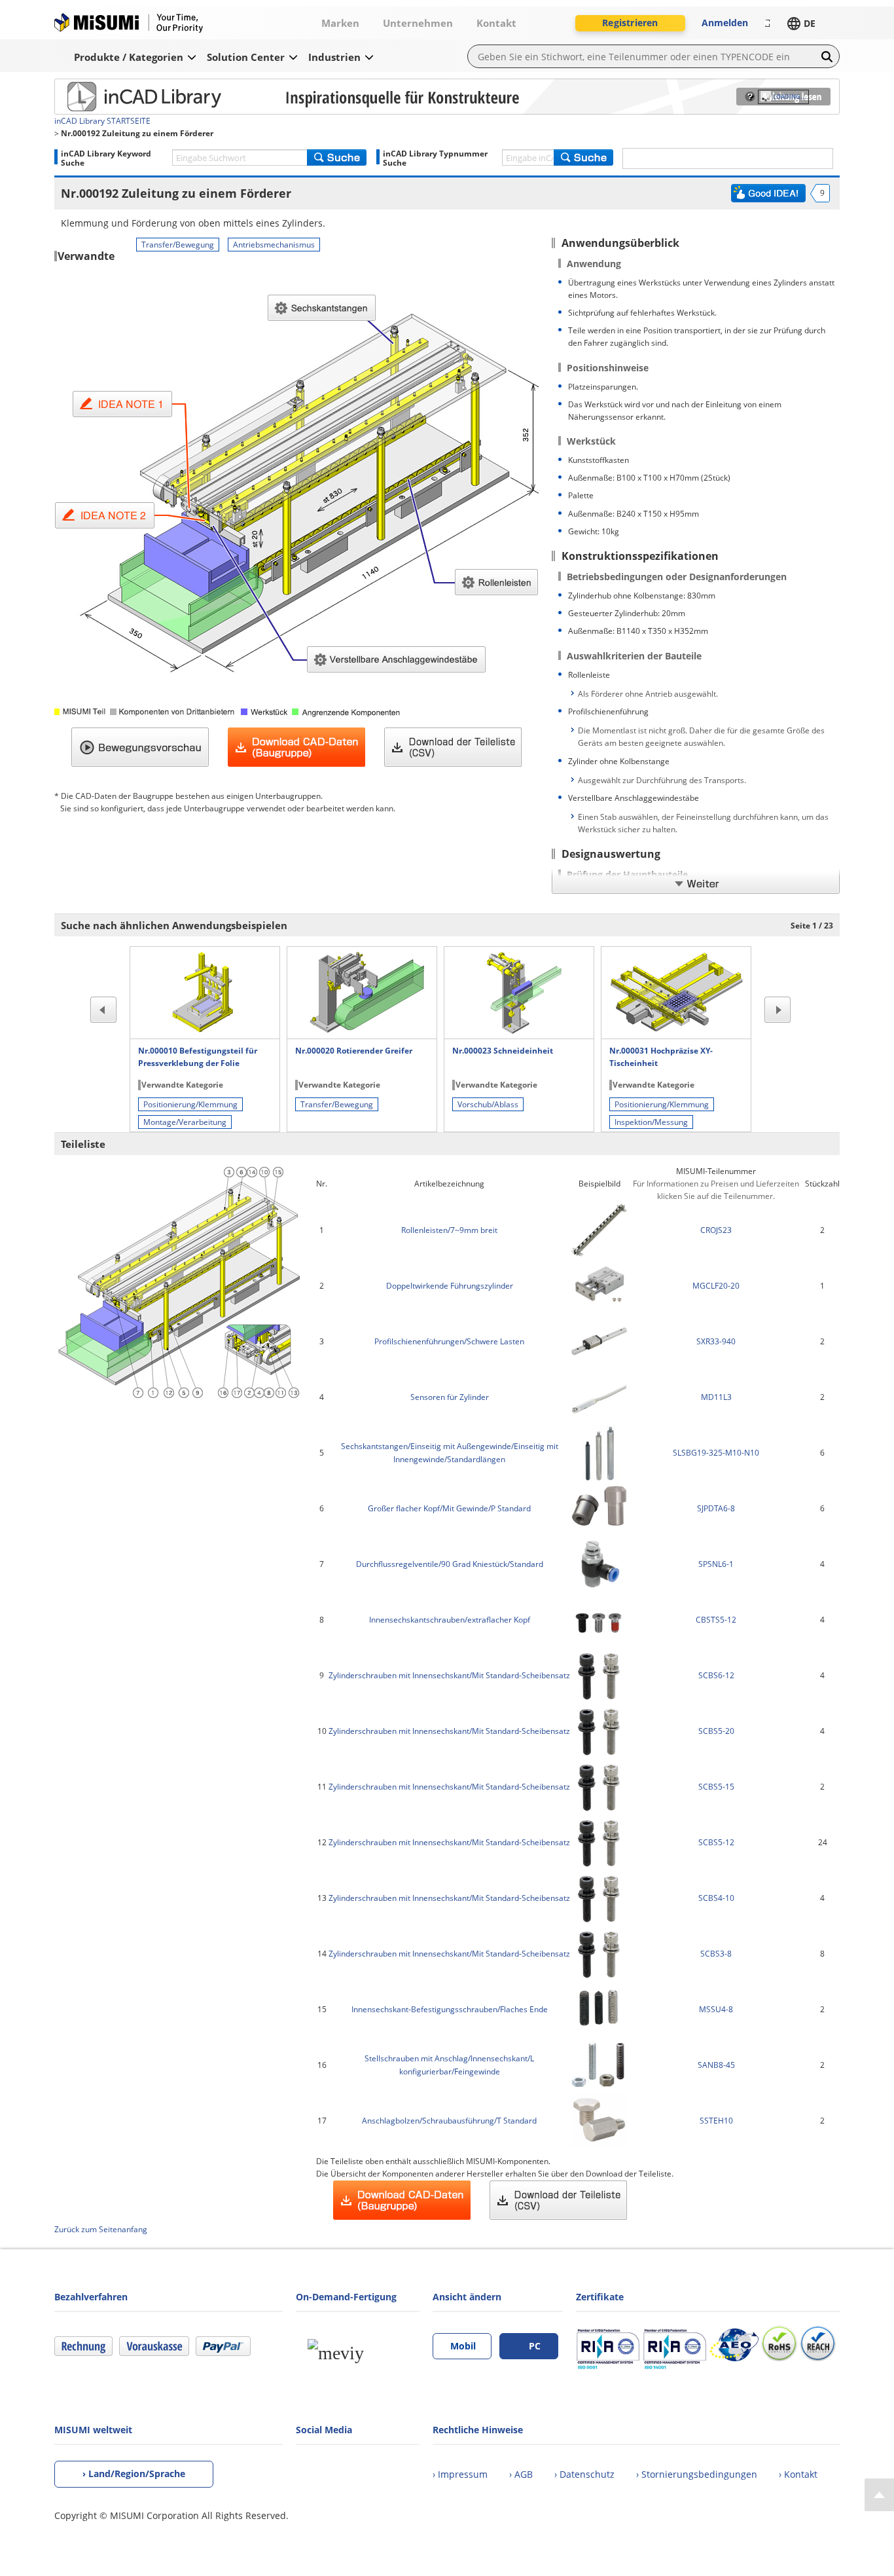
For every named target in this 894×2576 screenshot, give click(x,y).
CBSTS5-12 (716, 1620)
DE (810, 23)
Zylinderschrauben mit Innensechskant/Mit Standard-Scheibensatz (449, 1675)
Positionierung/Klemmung (190, 1104)
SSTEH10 (716, 2121)
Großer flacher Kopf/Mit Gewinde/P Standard (449, 1508)
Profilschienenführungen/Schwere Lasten (449, 1341)
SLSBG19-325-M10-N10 (716, 1453)
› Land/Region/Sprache (134, 2474)
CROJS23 (716, 1230)
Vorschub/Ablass (488, 1104)
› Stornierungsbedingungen (697, 2474)
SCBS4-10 (716, 1898)
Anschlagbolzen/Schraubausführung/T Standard (449, 2121)
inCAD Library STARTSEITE (102, 121)
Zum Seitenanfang (879, 2495)
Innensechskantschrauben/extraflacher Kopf (450, 1620)
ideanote (134, 96)
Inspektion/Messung (651, 1122)
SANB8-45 (716, 2065)
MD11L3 (716, 1397)
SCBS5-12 (716, 1842)
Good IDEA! (768, 193)
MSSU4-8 (716, 2009)
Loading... (790, 97)
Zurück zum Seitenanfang (101, 2229)
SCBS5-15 (716, 1787)
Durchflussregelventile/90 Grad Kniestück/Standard (450, 1564)
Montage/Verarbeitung (185, 1122)
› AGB (521, 2474)
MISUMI (129, 23)
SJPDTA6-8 (716, 1508)
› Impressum (460, 2474)
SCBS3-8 (716, 1954)
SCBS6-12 (716, 1675)
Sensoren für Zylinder (450, 1397)
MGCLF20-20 (716, 1286)
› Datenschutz (584, 2474)
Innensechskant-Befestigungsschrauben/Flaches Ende (450, 2009)
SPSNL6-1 (716, 1564)
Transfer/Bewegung (178, 245)
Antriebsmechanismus (274, 245)
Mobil (463, 2346)
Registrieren (630, 23)
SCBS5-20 (716, 1731)
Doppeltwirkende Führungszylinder (450, 1286)
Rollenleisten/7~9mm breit (449, 1230)
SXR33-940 (716, 1341)
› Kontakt (798, 2474)
